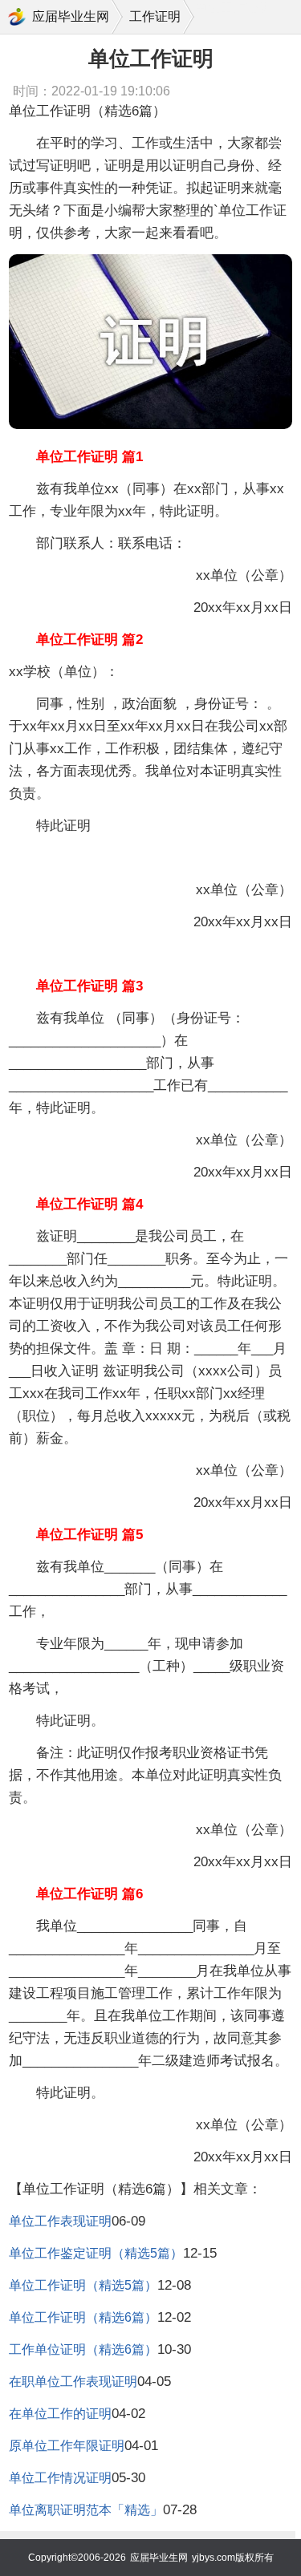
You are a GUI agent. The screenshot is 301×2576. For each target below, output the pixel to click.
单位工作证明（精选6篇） (83, 2317)
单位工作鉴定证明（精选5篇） (96, 2253)
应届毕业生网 (71, 16)
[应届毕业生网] (17, 17)
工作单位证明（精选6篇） (83, 2349)
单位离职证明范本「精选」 (86, 2510)
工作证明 (155, 16)
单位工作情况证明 (60, 2478)
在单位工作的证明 (60, 2414)
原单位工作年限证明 (67, 2446)
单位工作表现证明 (60, 2221)
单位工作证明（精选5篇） (83, 2285)
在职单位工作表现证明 (73, 2382)
